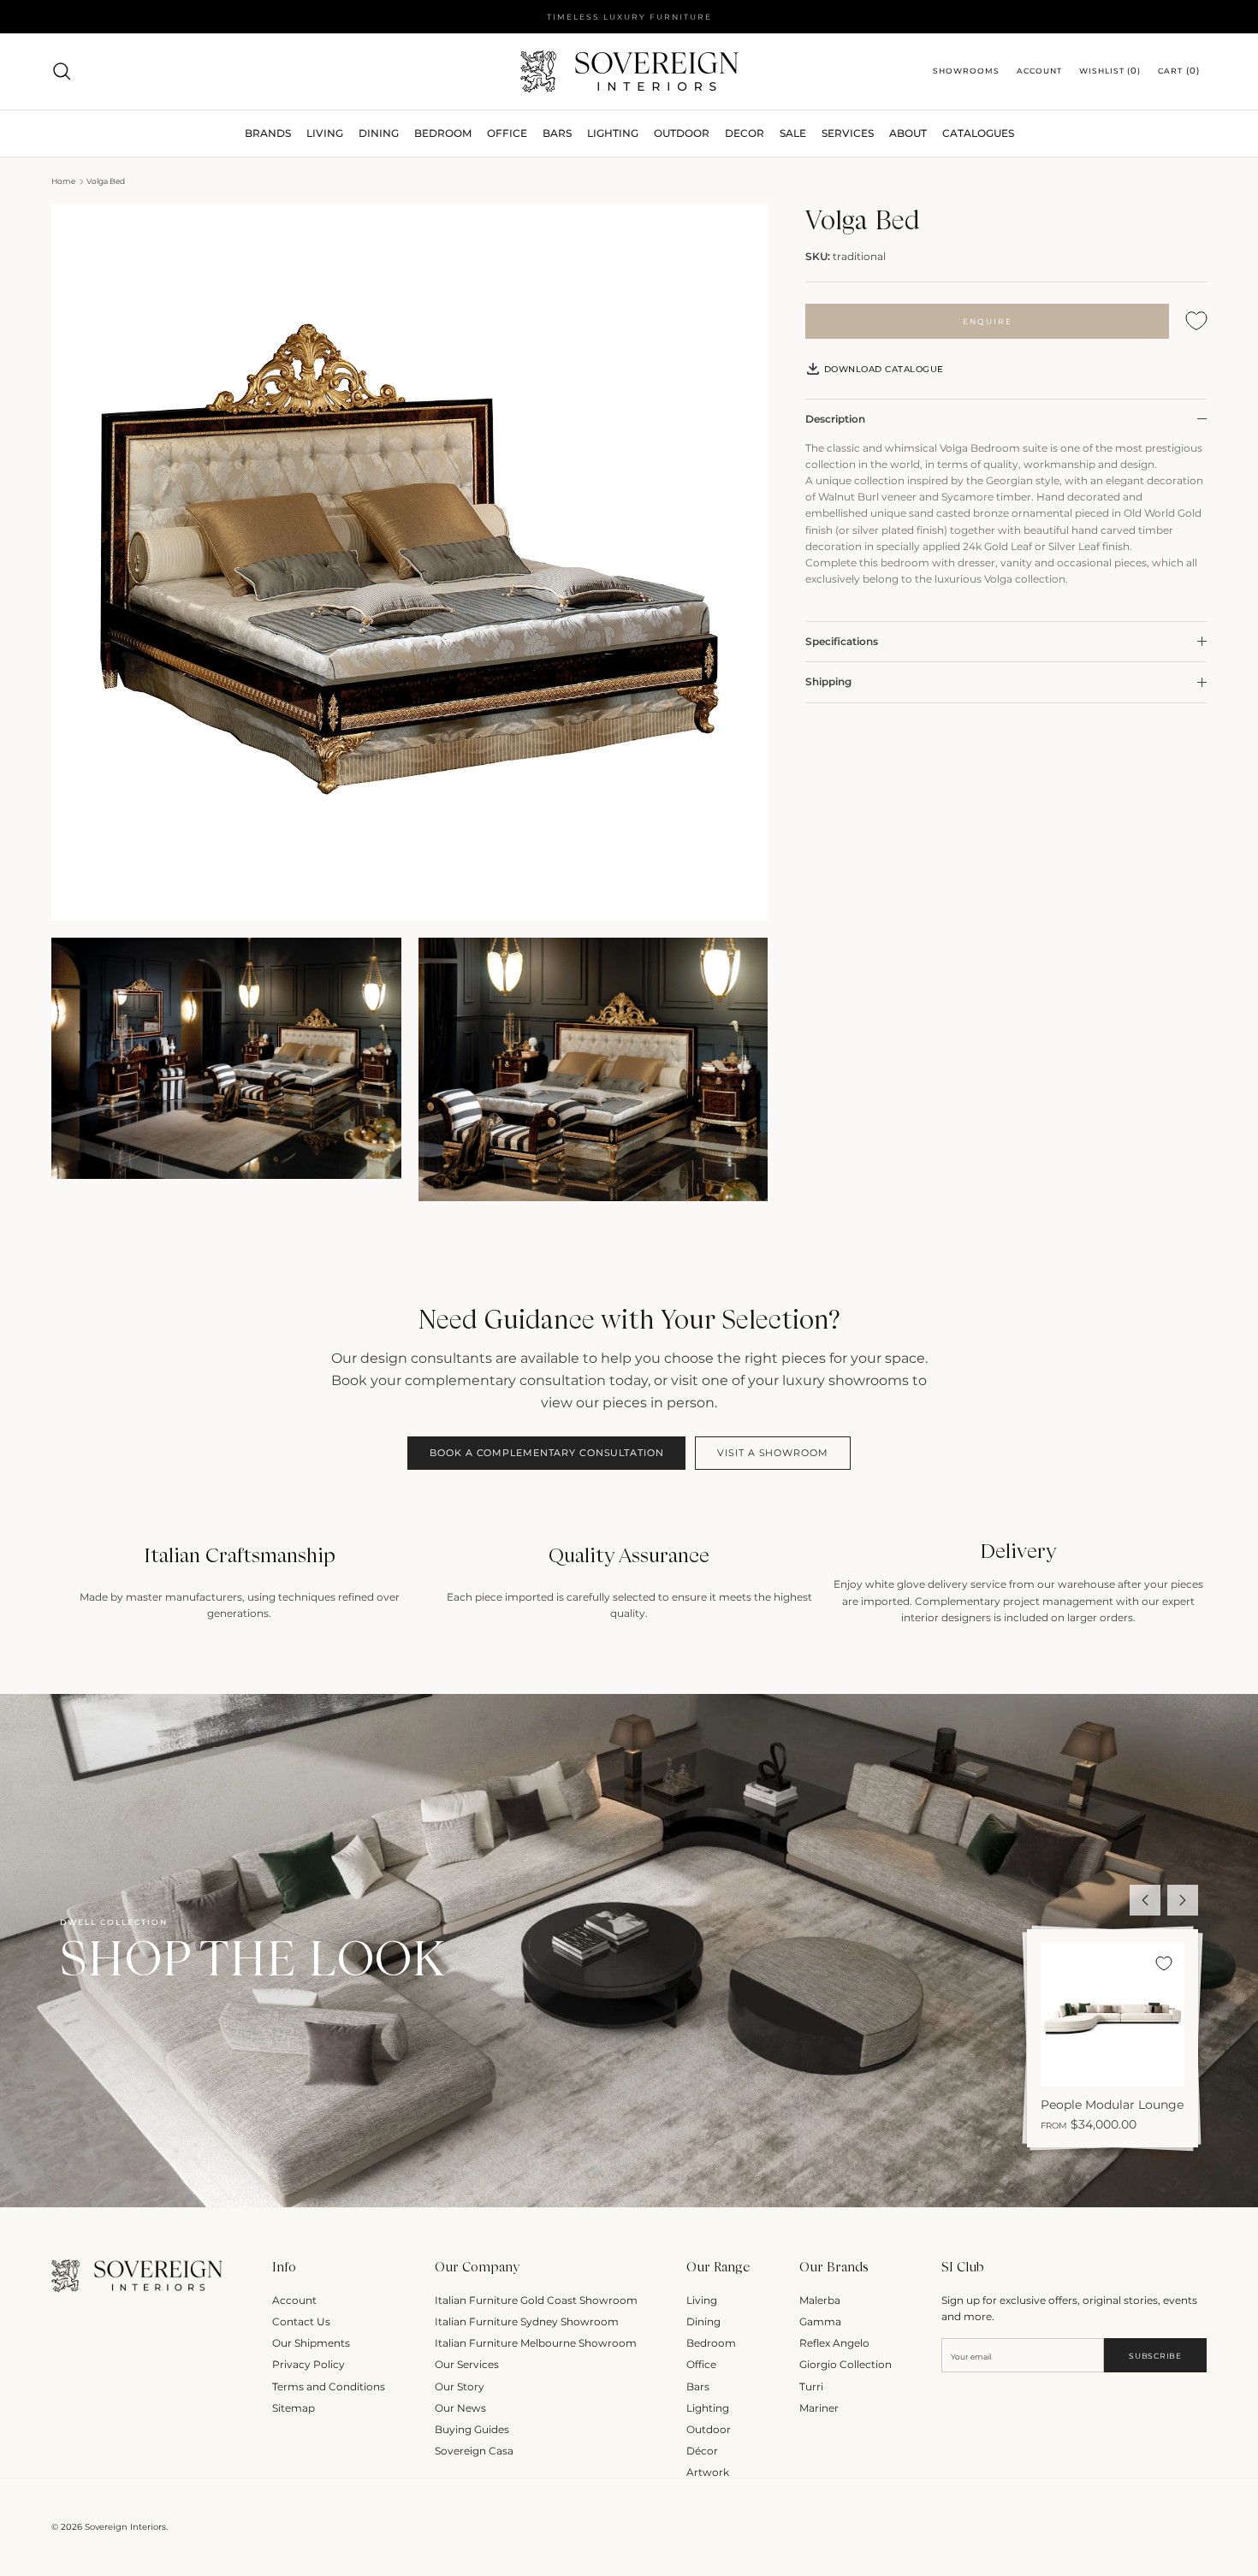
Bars (557, 133)
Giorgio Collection (846, 2364)
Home (63, 181)
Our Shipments (311, 2343)
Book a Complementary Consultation (546, 1453)
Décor (702, 2451)
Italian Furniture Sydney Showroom (527, 2321)
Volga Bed (106, 181)
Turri (811, 2387)
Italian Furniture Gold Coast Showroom (536, 2300)
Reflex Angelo (834, 2343)
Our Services (467, 2364)
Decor (745, 133)
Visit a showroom (772, 1453)
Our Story (460, 2387)
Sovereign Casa (474, 2451)
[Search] (62, 71)
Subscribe (1155, 2356)
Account (294, 2300)
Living (702, 2300)
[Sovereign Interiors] (629, 71)
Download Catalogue (882, 369)
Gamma (820, 2321)
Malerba (820, 2300)
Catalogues (978, 133)
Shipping (828, 681)
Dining (703, 2321)
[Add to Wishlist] (1196, 321)
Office (701, 2364)
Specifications (842, 641)
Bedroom (711, 2343)
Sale (793, 133)
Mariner (819, 2408)
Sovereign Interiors (125, 2527)
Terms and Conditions (329, 2387)
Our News (460, 2408)
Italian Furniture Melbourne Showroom (536, 2343)
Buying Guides (472, 2429)
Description (835, 419)
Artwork (708, 2472)
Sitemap (294, 2408)
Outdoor (682, 133)
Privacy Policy (309, 2364)
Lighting (613, 133)
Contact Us (301, 2321)
